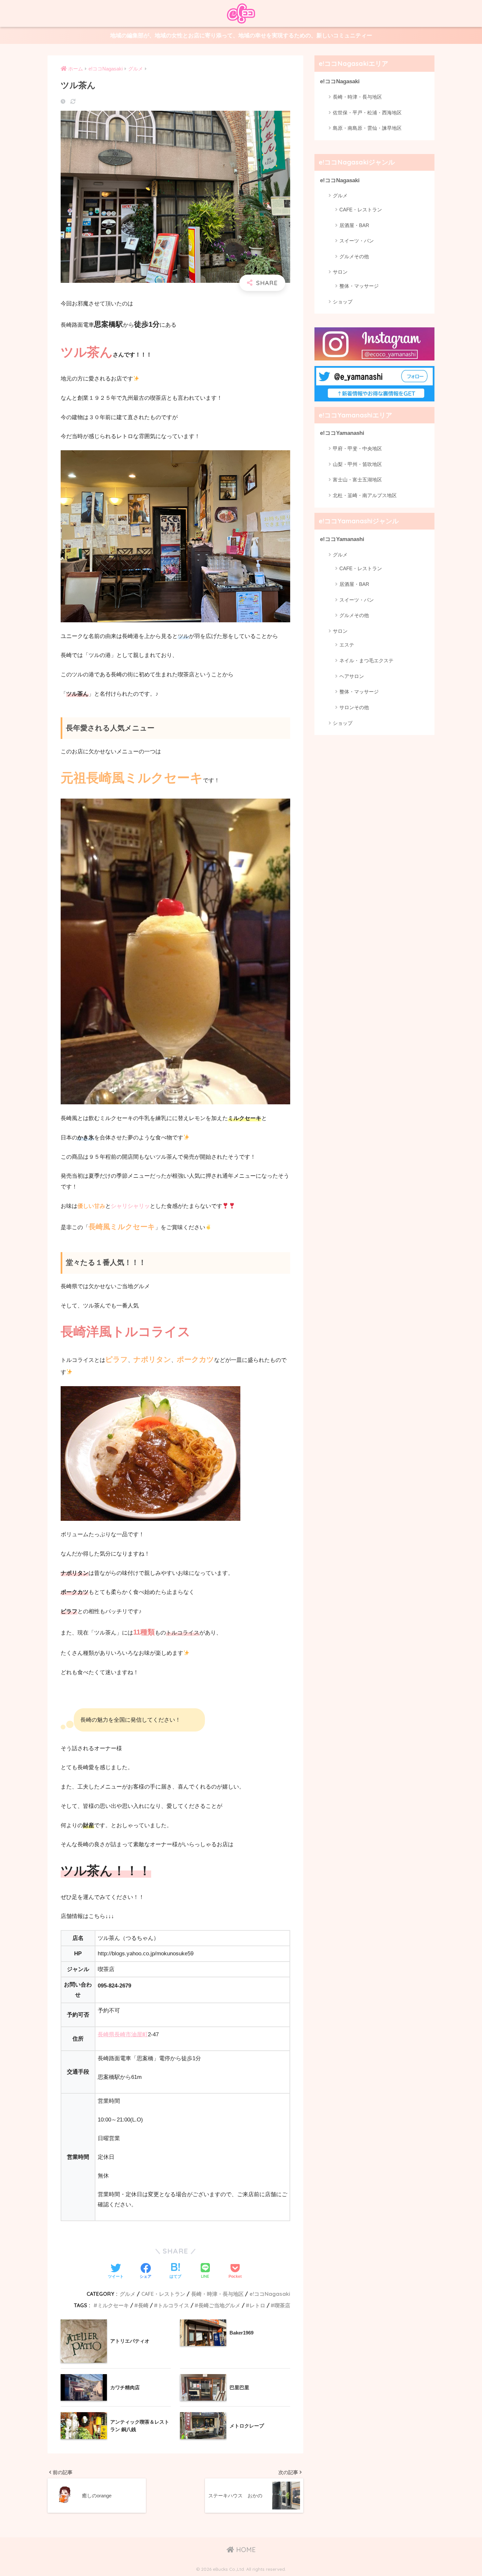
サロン (340, 272)
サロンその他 (354, 707)
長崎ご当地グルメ (219, 2305)
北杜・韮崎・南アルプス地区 (365, 495)
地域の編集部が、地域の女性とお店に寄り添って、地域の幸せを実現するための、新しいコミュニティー (241, 36)
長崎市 (123, 2034)
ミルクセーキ (113, 2305)
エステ (347, 645)
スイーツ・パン (357, 241)
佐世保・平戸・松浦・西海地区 (367, 113)
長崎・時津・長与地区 (217, 2294)
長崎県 (106, 2034)
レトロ (257, 2305)
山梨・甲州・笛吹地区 (357, 464)
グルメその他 (354, 256)
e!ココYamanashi (342, 433)
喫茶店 (282, 2305)
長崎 (143, 2305)
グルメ (128, 2294)
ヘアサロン (352, 676)
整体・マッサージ (359, 286)
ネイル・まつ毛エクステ (366, 660)
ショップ (343, 302)
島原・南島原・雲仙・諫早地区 (367, 128)
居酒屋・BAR (354, 225)
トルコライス (173, 2305)
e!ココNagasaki (270, 2294)
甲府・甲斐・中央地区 (357, 448)
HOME (245, 2550)
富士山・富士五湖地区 (357, 480)
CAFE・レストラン (163, 2294)
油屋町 (140, 2034)
